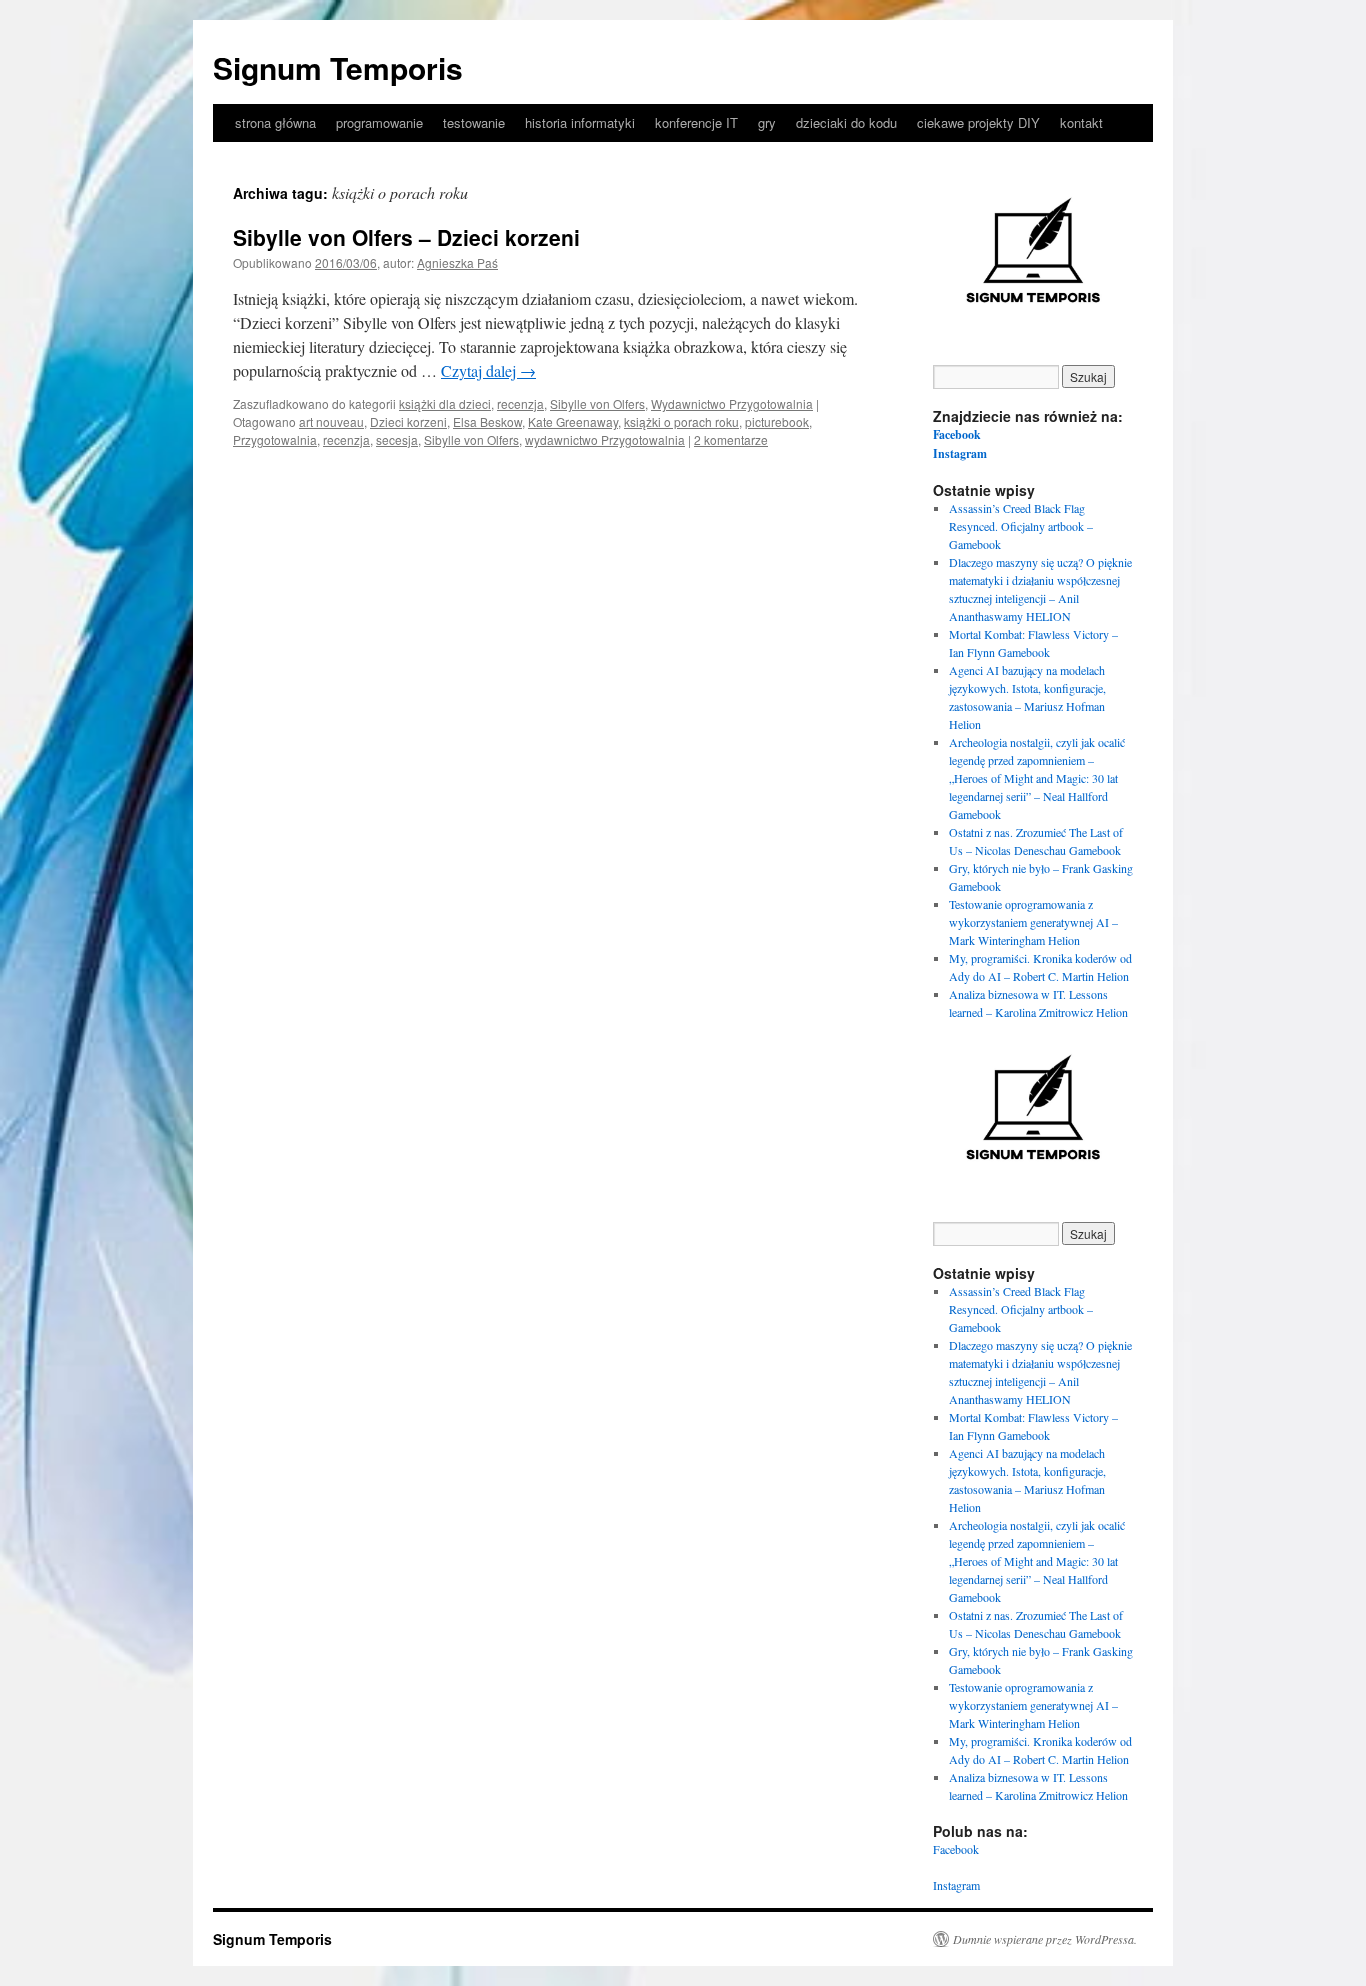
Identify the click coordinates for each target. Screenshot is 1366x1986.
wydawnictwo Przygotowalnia (605, 439)
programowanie (379, 122)
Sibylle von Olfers (597, 403)
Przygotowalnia (275, 439)
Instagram (960, 453)
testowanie (474, 122)
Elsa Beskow (487, 421)
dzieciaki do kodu (846, 122)
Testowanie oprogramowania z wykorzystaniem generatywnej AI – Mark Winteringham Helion (1033, 922)
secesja (397, 439)
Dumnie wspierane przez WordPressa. (1045, 1939)
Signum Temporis (338, 67)
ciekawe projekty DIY (978, 122)
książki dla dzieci (445, 403)
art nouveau (331, 421)
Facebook (957, 434)
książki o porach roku (681, 421)
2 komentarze (731, 439)
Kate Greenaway (573, 421)
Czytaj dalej (488, 370)
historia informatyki (580, 122)
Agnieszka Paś (457, 262)
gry (767, 122)
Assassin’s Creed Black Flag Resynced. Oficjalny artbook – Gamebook (1021, 526)
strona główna (275, 122)
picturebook (777, 421)
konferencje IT (696, 122)
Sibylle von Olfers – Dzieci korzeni (406, 237)
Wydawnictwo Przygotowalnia (732, 403)
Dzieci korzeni (408, 421)
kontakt (1081, 122)
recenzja (520, 403)
